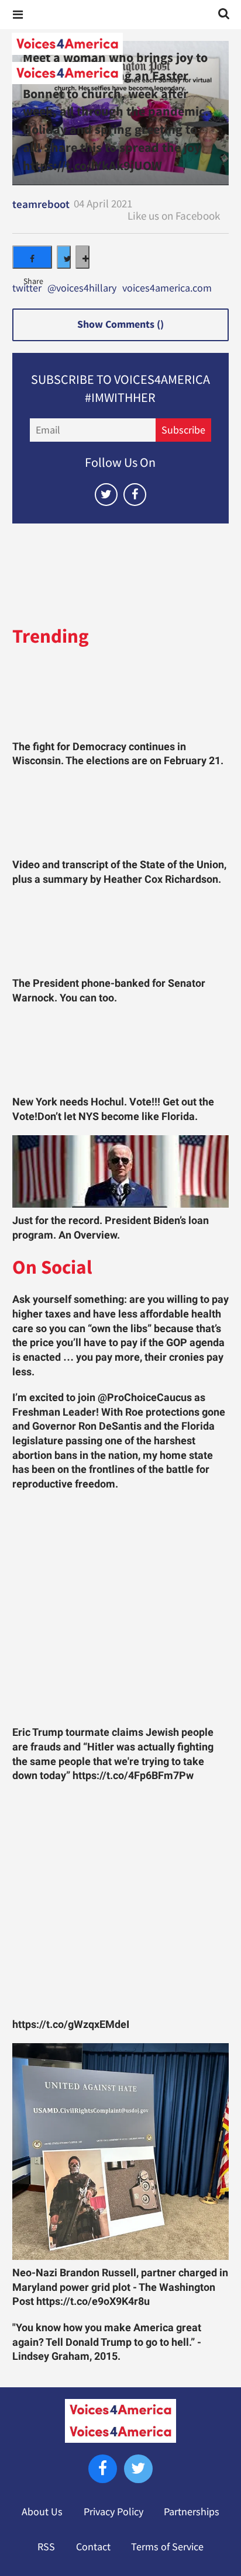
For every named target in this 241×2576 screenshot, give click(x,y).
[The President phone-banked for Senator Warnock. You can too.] (121, 935)
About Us (42, 2512)
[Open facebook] (135, 495)
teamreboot (41, 204)
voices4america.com (167, 289)
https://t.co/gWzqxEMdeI (71, 2024)
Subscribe (183, 430)
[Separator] (82, 257)
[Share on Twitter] (64, 257)
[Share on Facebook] (32, 257)
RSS (46, 2547)
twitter (27, 289)
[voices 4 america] (120, 58)
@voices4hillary (82, 289)
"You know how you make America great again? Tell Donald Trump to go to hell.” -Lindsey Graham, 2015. (107, 2342)
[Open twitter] (106, 495)
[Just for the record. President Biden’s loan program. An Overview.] (121, 1171)
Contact (93, 2547)
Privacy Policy (113, 2512)
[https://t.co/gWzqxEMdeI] (121, 1903)
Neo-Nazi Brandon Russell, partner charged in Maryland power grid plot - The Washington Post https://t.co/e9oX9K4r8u (120, 2287)
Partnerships (192, 2512)
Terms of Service (167, 2547)
